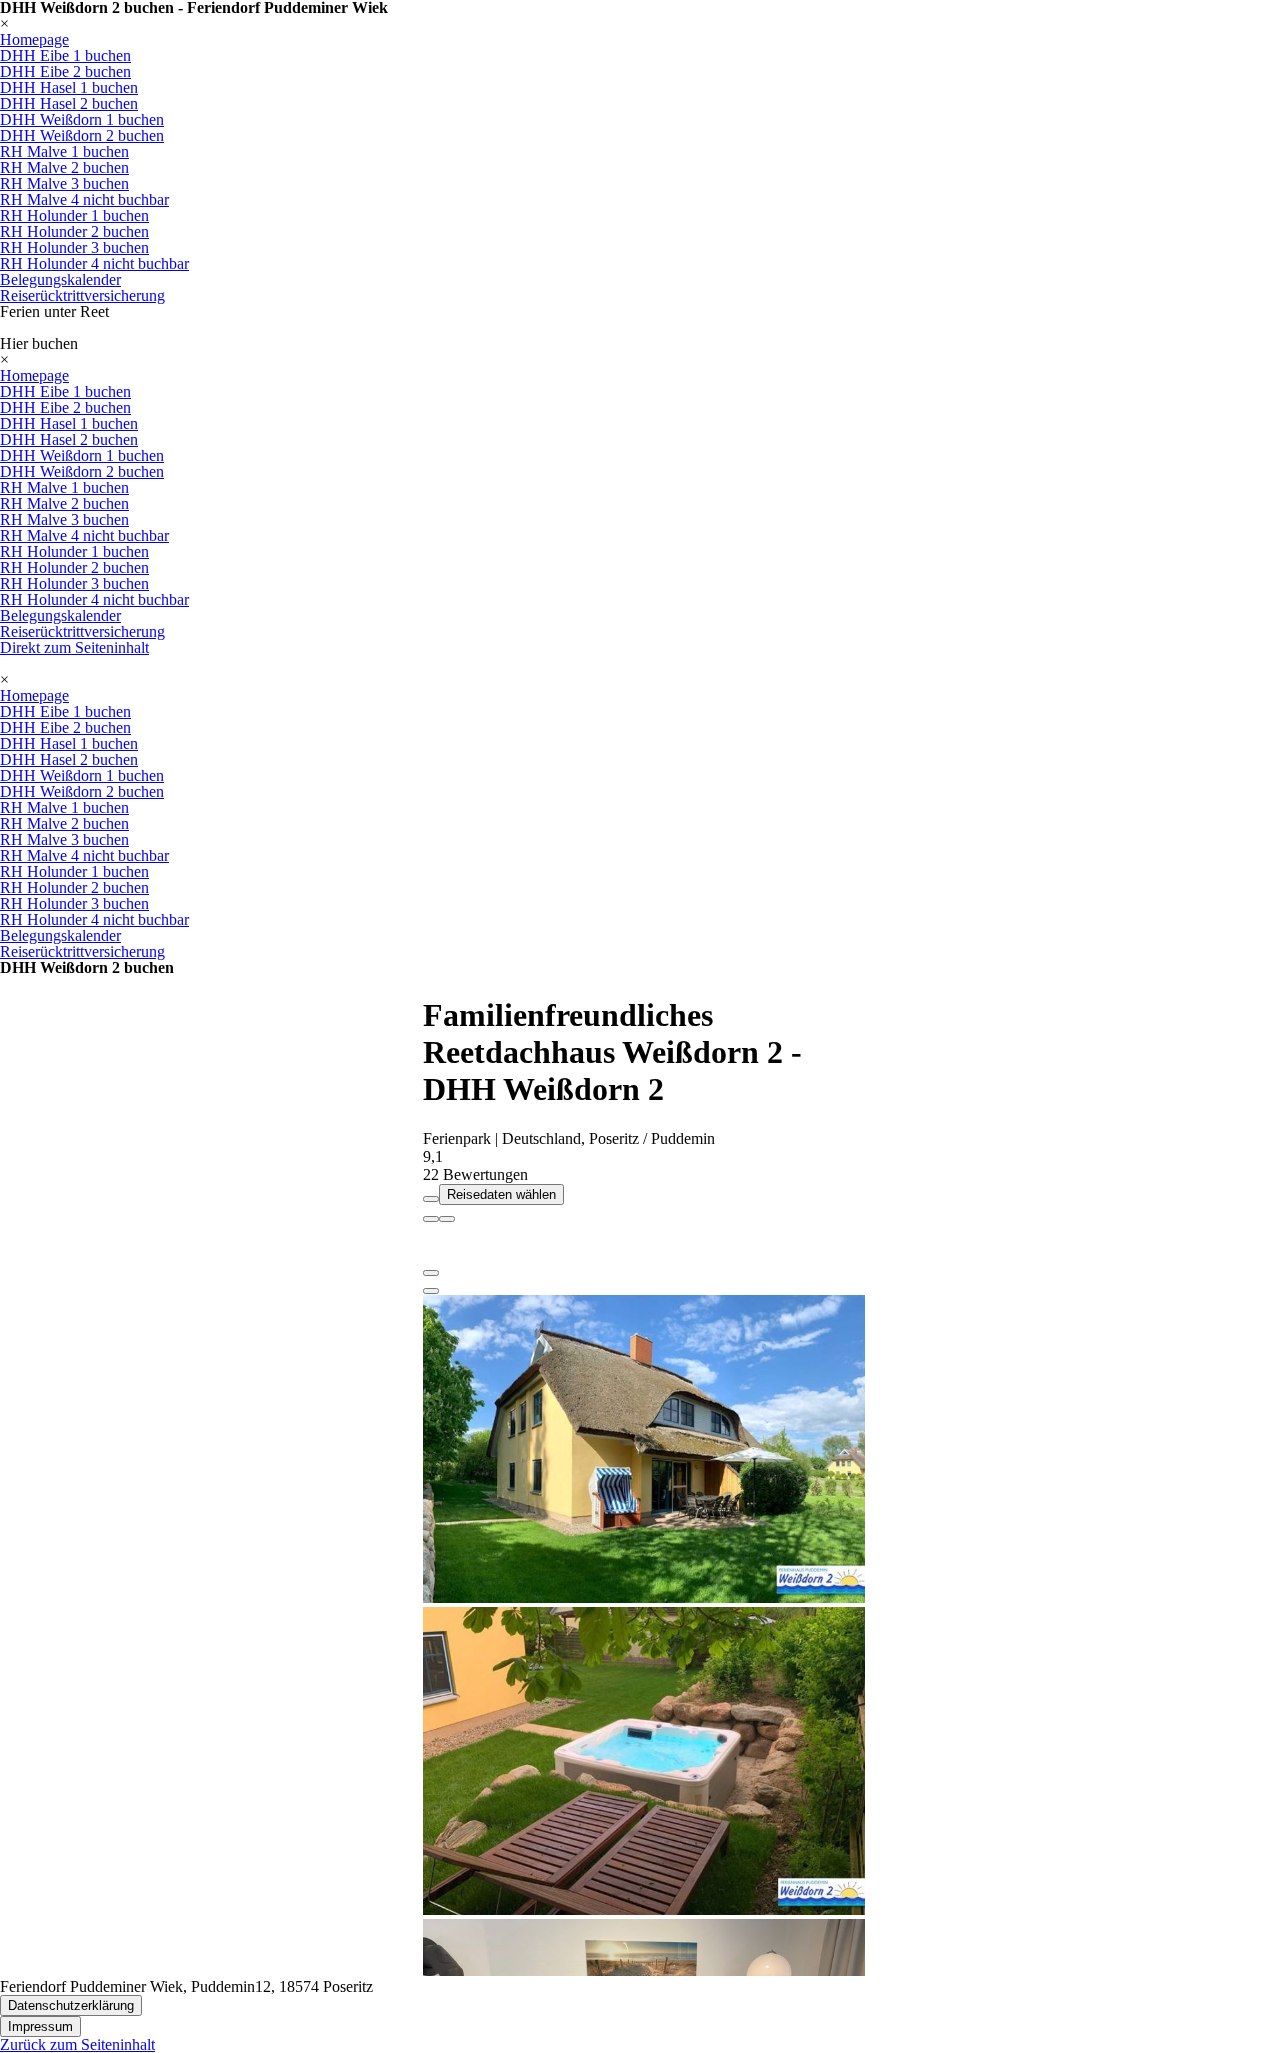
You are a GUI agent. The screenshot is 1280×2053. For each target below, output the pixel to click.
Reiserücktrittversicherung (82, 295)
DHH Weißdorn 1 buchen (82, 119)
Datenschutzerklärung (71, 2005)
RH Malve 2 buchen (64, 167)
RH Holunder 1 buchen (74, 215)
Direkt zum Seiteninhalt (74, 647)
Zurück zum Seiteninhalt (77, 2044)
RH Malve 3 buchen (64, 183)
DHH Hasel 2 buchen (69, 103)
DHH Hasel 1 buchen (69, 87)
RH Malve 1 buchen (64, 151)
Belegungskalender (60, 279)
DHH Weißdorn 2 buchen (82, 135)
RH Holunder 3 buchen (74, 247)
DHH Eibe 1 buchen (65, 55)
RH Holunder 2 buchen (74, 231)
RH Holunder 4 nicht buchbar (94, 263)
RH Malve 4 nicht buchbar (84, 199)
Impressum (40, 2026)
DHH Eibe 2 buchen (65, 71)
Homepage (34, 39)
